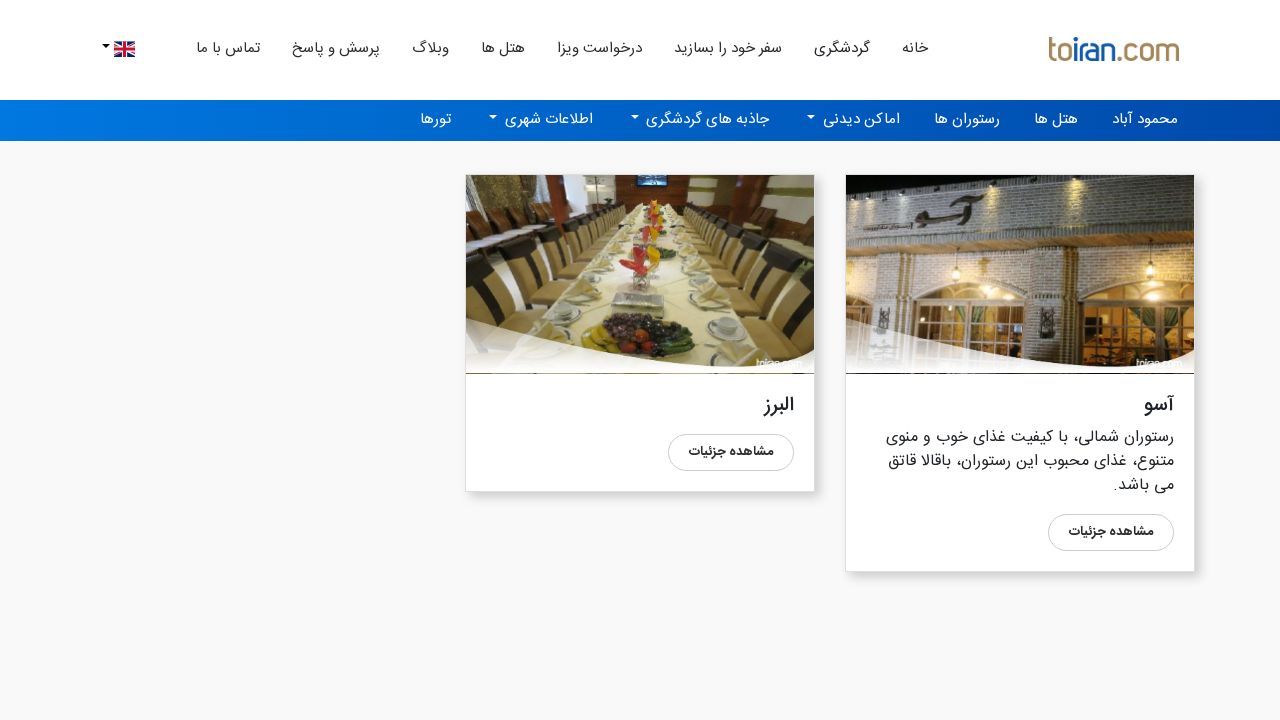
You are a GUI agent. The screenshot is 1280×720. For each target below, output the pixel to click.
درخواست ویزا (599, 48)
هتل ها (503, 48)
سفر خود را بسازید (728, 48)
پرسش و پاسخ (336, 48)
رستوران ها (967, 119)
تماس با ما (228, 48)
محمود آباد (1145, 119)
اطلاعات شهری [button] (547, 119)
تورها (435, 119)
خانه (907, 48)
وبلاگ (430, 48)
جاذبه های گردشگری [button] (705, 119)
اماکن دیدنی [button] (859, 119)
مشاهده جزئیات (1111, 532)
